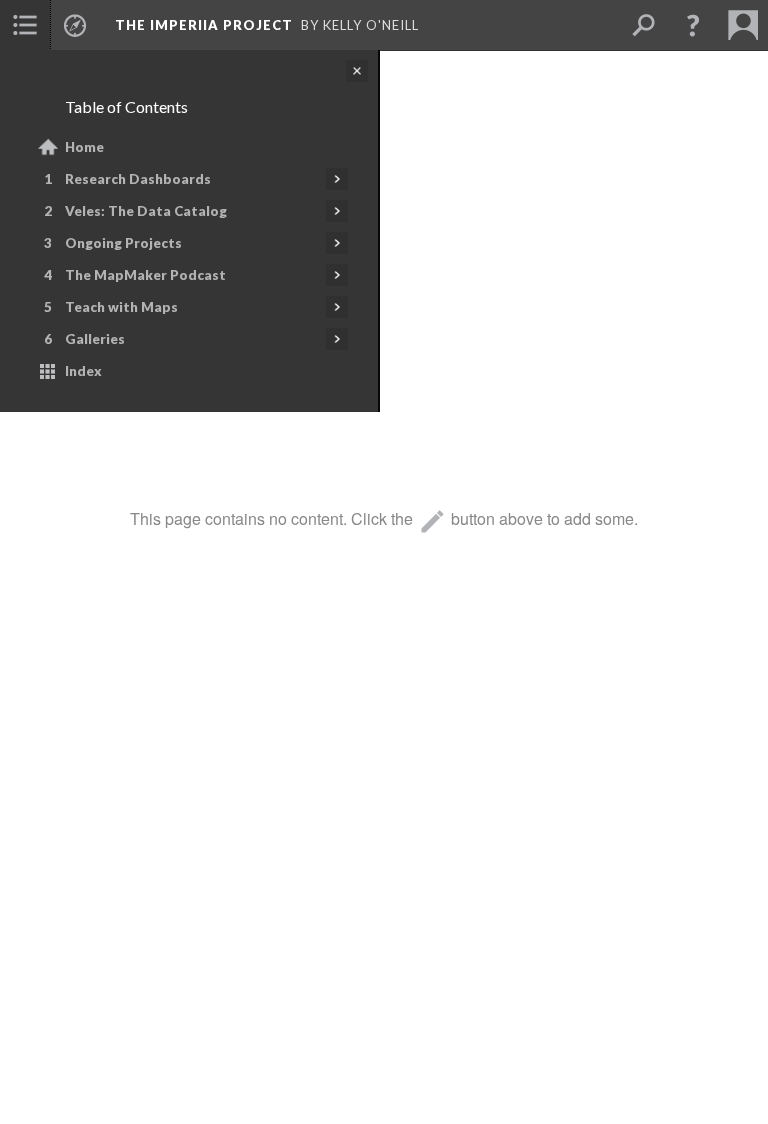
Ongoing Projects (123, 243)
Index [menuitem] (83, 371)
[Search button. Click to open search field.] (643, 25)
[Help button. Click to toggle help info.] (693, 25)
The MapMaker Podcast (145, 275)
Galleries (95, 339)
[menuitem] (25, 25)
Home (84, 147)
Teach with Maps (121, 307)
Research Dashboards (138, 179)
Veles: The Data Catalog (146, 211)
